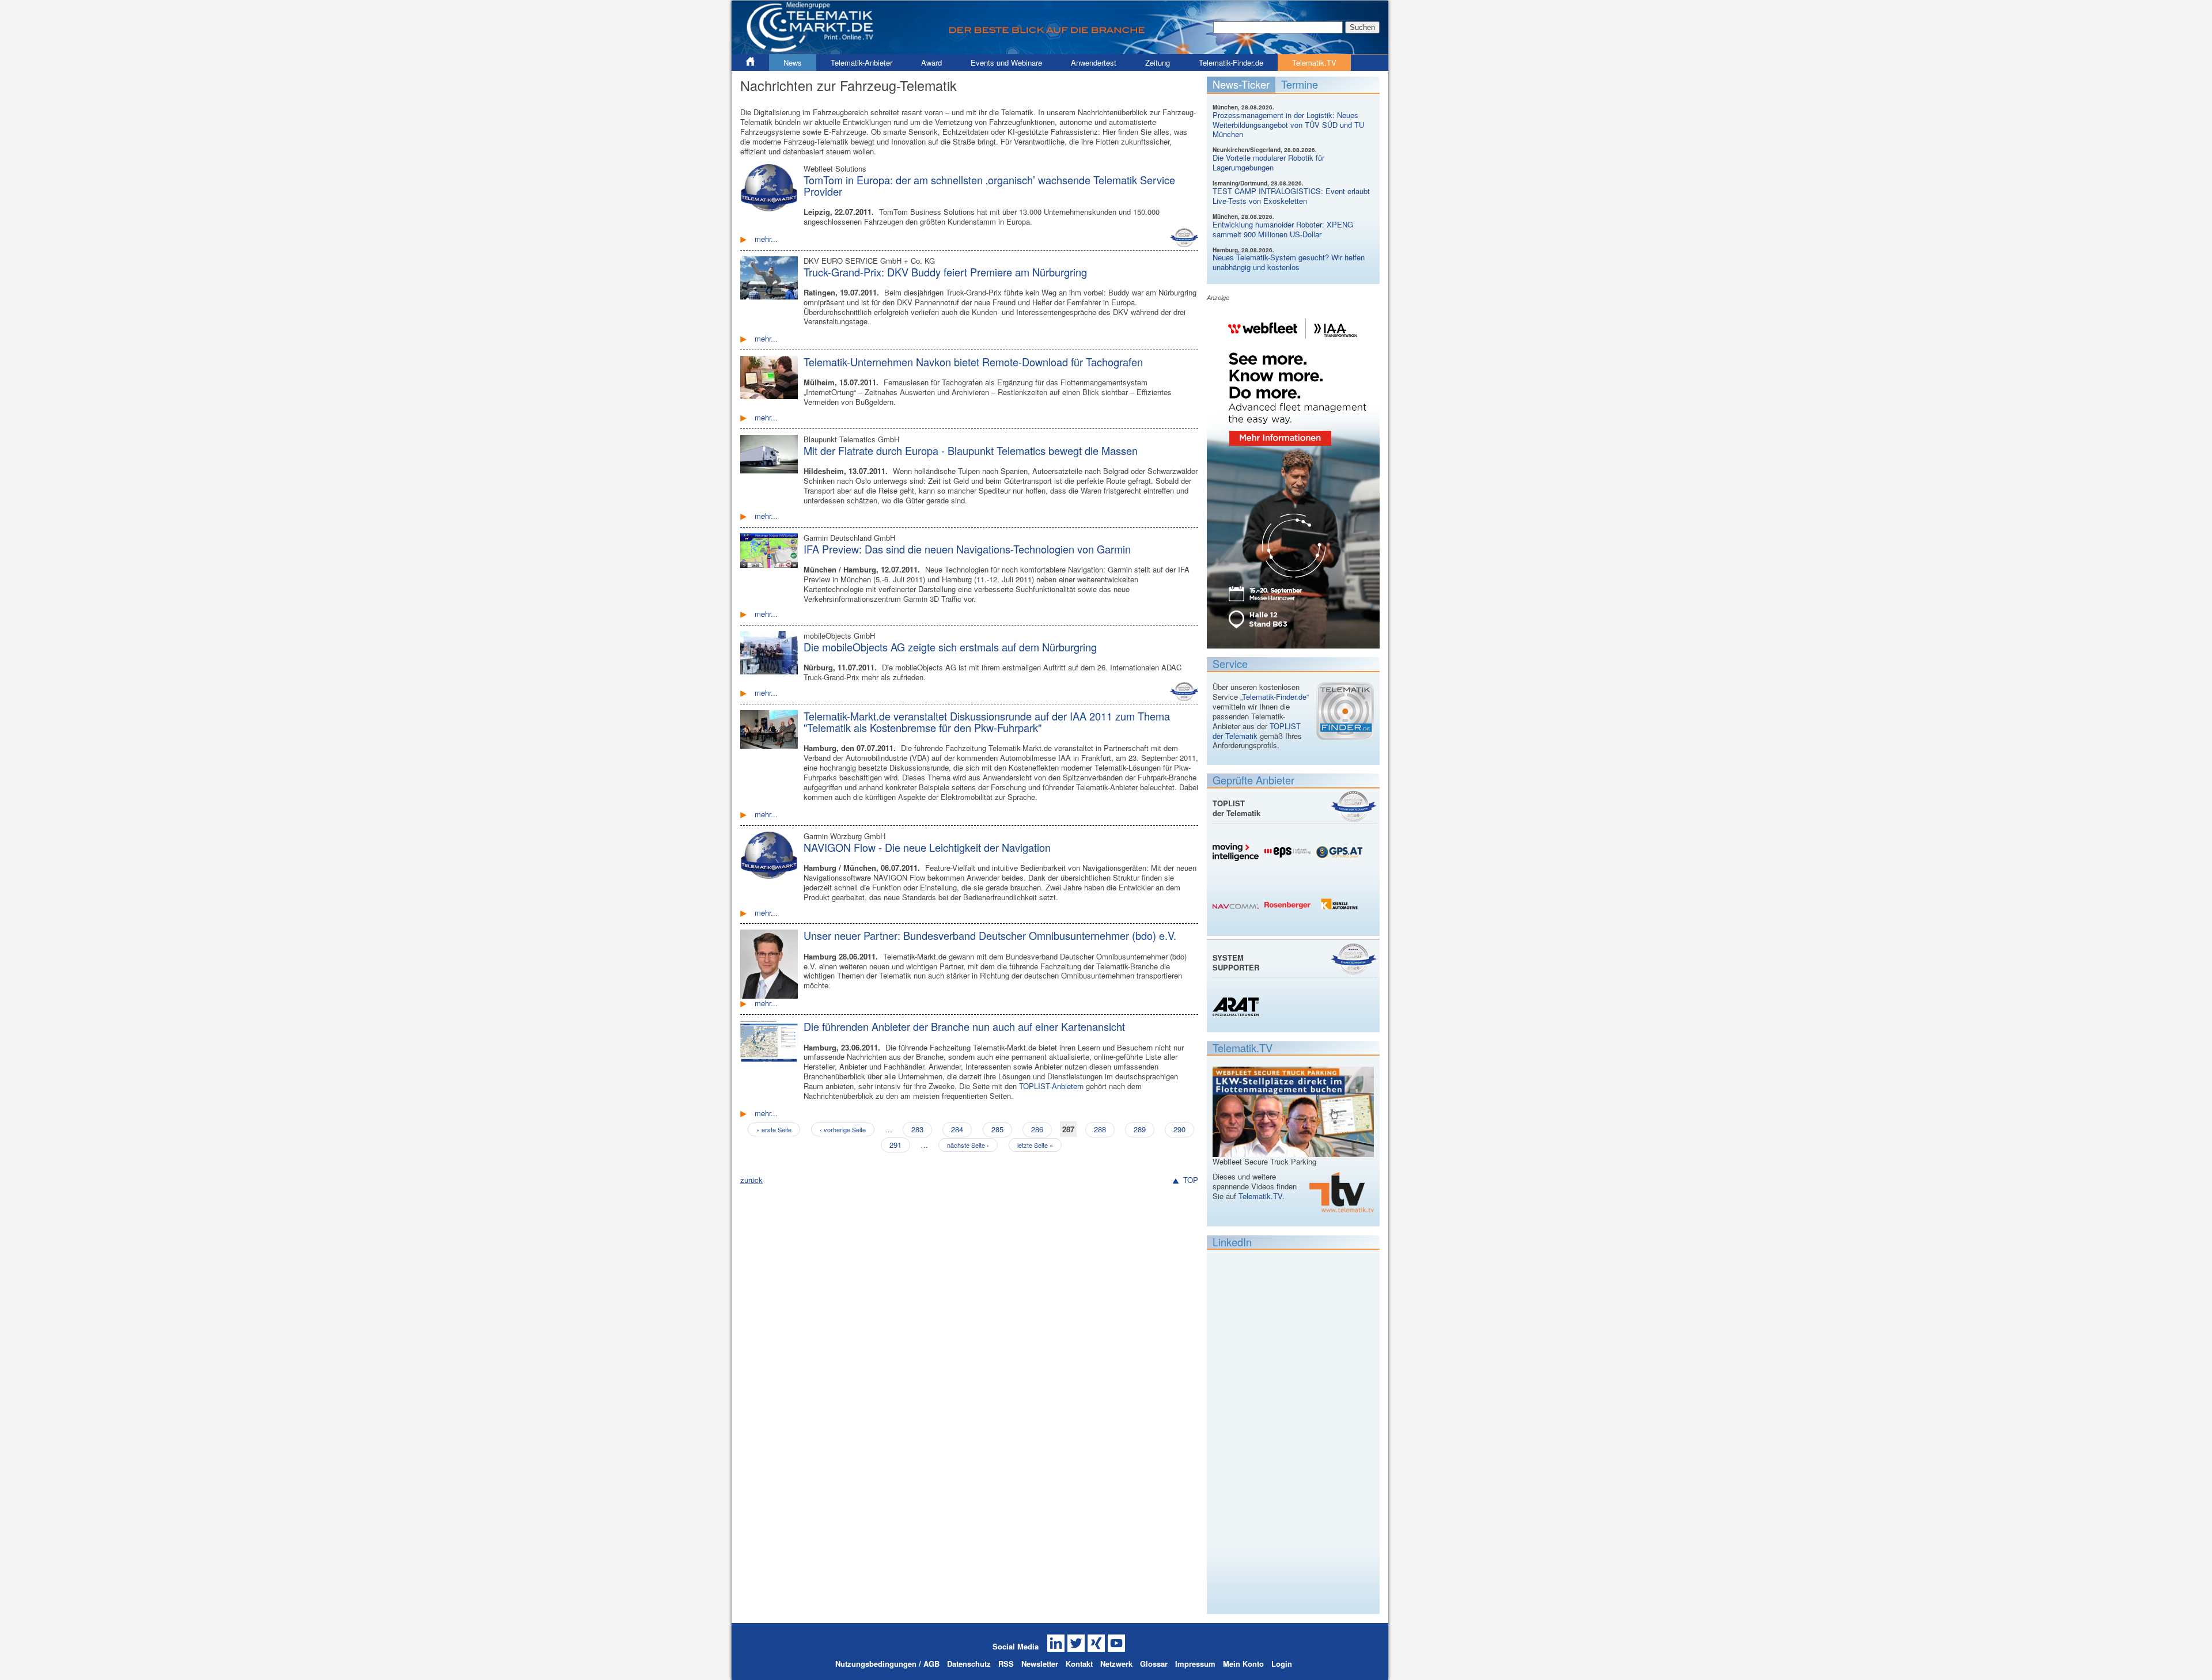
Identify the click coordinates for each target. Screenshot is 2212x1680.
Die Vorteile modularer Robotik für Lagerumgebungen (1268, 162)
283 (917, 1129)
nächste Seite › (968, 1145)
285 (997, 1129)
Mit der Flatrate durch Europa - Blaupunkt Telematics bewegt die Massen (971, 450)
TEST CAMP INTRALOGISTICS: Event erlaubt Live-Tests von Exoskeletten (1291, 196)
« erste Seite (774, 1129)
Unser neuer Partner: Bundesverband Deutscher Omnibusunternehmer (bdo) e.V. (990, 935)
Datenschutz (969, 1664)
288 (1100, 1129)
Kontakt (1079, 1664)
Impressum (1195, 1664)
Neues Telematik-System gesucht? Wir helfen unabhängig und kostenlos (1289, 262)
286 (1037, 1129)
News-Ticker (1241, 84)
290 (1179, 1129)
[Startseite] (1060, 49)
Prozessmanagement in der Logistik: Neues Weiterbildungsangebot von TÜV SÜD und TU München (1288, 125)
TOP (1191, 1180)
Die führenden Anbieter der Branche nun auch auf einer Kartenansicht (964, 1026)
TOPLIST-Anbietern (1051, 1086)
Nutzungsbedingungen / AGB (887, 1664)
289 (1140, 1129)
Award (931, 62)
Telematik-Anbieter (861, 62)
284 (957, 1129)
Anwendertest (1094, 62)
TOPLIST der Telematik (1257, 731)
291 (895, 1145)
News (793, 62)
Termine (1300, 84)
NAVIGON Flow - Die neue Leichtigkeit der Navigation (927, 847)
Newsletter (1040, 1664)
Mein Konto (1243, 1664)
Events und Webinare (1006, 62)
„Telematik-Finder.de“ (1274, 697)
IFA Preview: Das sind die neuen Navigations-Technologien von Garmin (967, 549)
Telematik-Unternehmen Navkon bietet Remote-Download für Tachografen (973, 362)
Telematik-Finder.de (1231, 62)
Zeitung (1158, 62)
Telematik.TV (1314, 62)
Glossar (1154, 1664)
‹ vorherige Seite (843, 1129)
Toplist (1354, 806)
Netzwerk (1116, 1664)
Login (1282, 1664)
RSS (1006, 1664)
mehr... (766, 239)
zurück (751, 1180)
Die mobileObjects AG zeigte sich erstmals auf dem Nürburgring (950, 647)
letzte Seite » (1035, 1145)
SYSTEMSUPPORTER (1236, 962)
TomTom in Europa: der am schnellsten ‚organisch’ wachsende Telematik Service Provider (989, 185)
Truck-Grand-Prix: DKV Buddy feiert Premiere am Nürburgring (945, 272)
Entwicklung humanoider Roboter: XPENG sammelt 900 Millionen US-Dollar (1283, 229)
